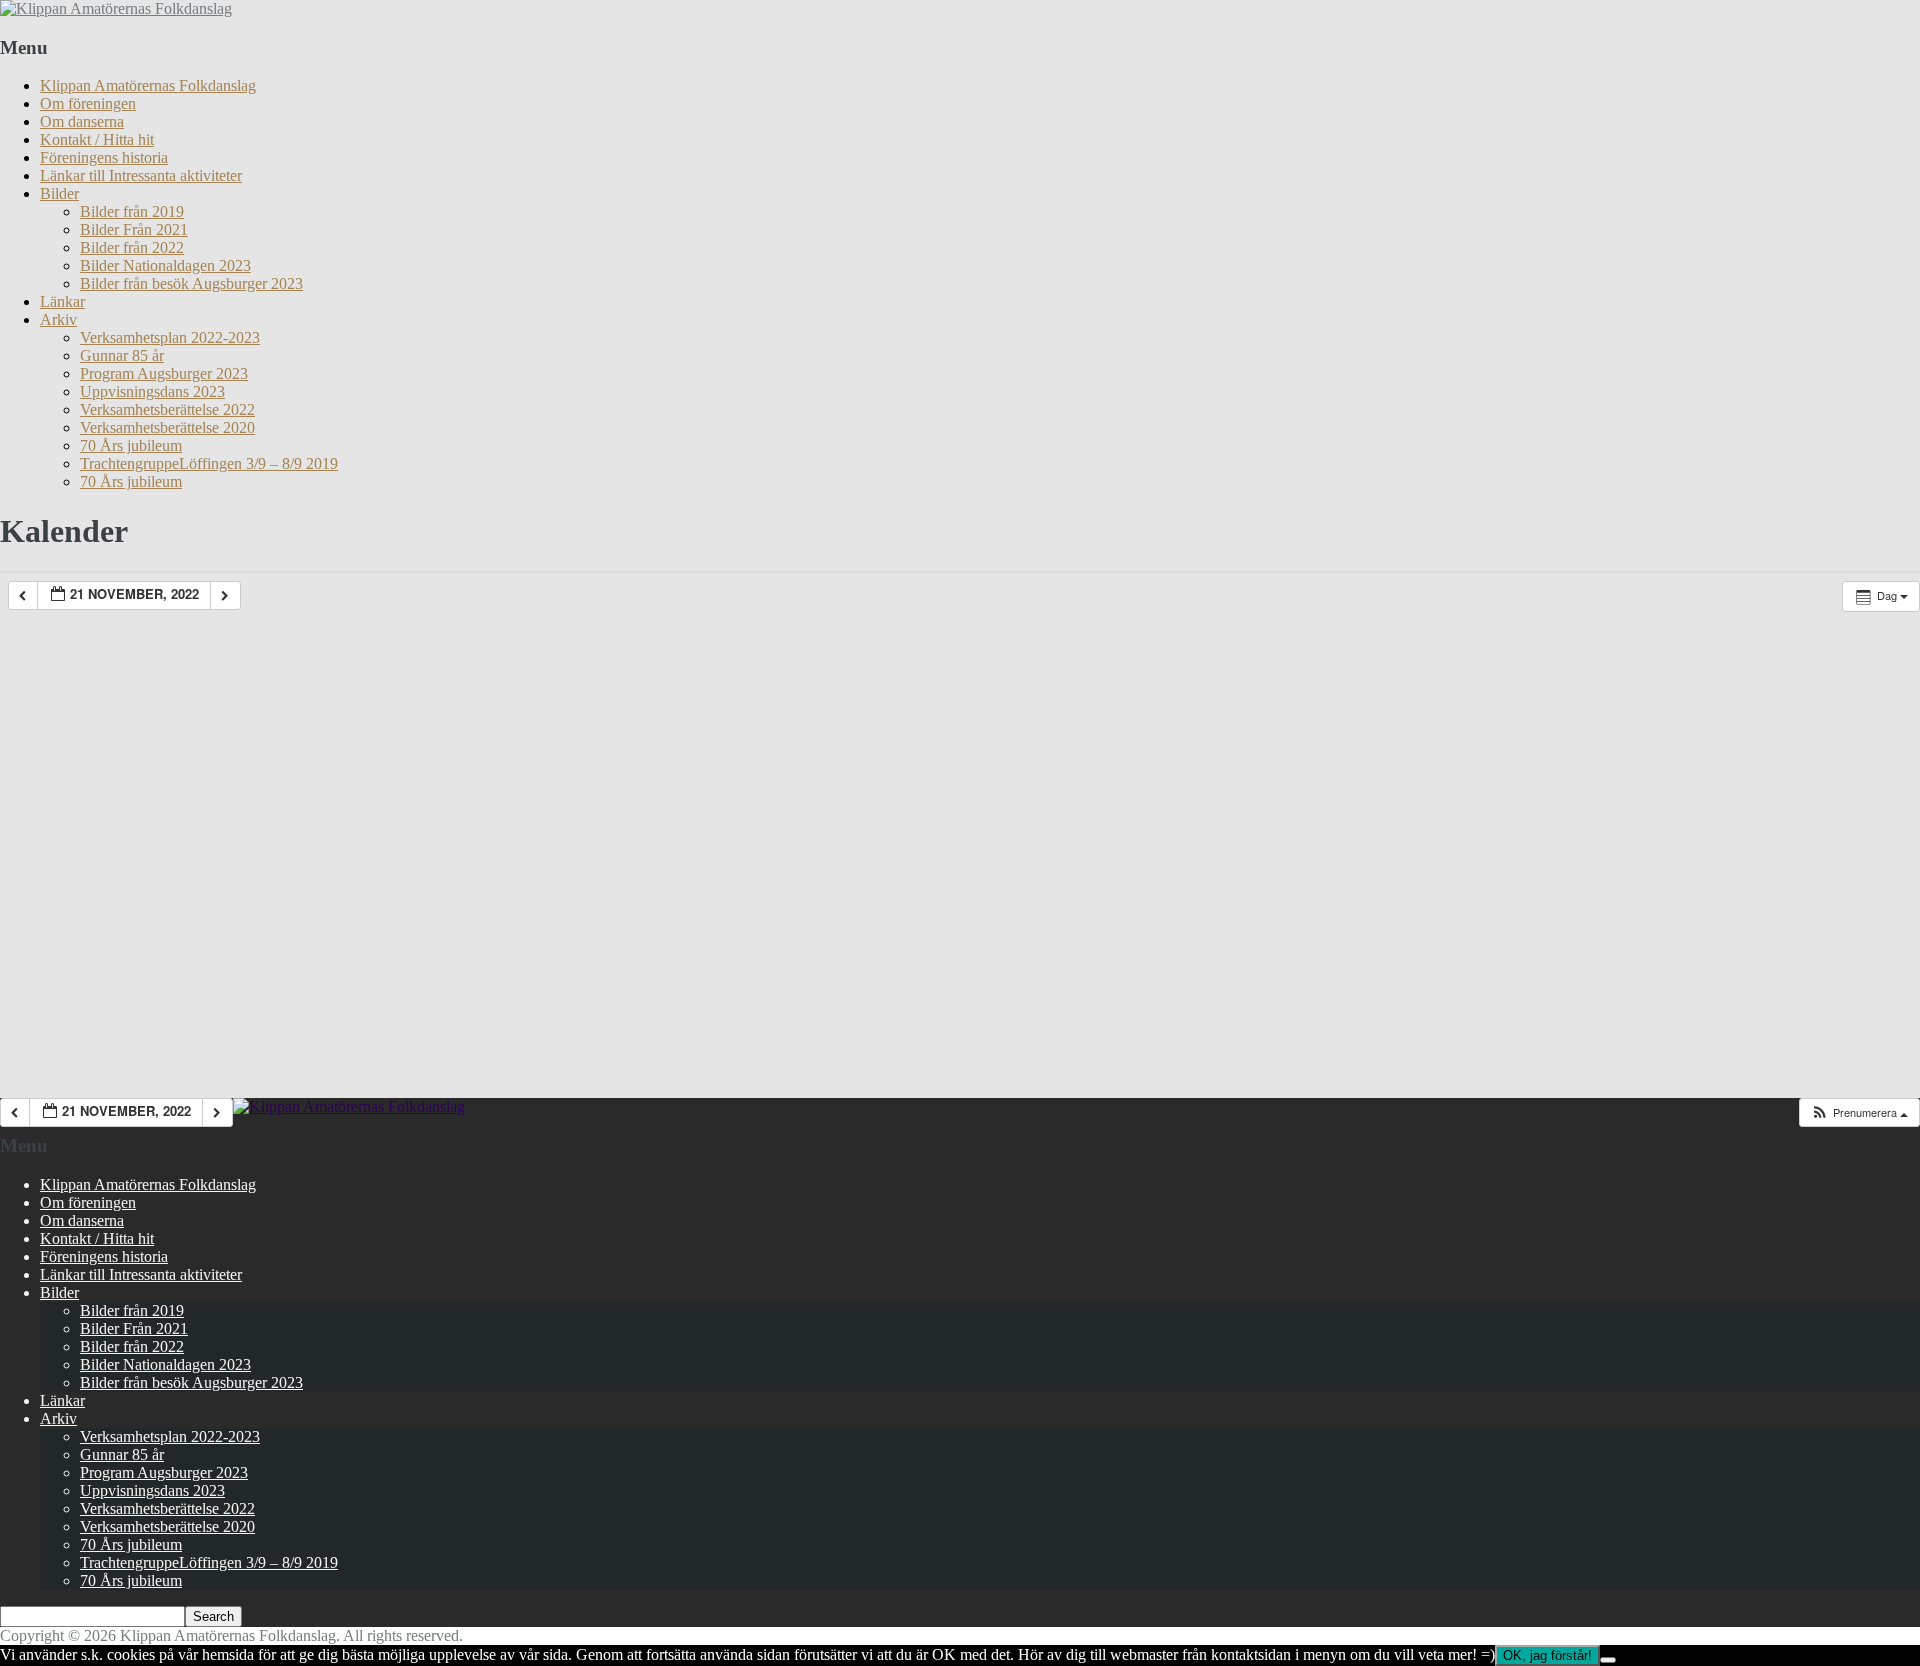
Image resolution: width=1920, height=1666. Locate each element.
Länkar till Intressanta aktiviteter (141, 175)
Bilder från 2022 (132, 247)
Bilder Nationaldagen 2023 (165, 265)
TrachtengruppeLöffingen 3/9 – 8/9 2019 (209, 463)
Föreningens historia (104, 157)
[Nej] (1608, 1660)
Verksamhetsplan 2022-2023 (170, 337)
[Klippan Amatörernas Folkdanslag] (116, 8)
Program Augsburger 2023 (164, 373)
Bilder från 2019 (132, 211)
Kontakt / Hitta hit (97, 139)
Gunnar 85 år (122, 355)
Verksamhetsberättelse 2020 (167, 427)
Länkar (62, 301)
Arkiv (58, 319)
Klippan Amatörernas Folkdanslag (148, 85)
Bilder (59, 193)
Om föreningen (88, 103)
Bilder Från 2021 (134, 229)
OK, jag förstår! (1547, 1655)
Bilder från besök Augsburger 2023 (191, 283)
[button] (1859, 1112)
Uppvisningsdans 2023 (152, 391)
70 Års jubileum (131, 445)
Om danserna (82, 121)
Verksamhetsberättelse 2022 (167, 409)
